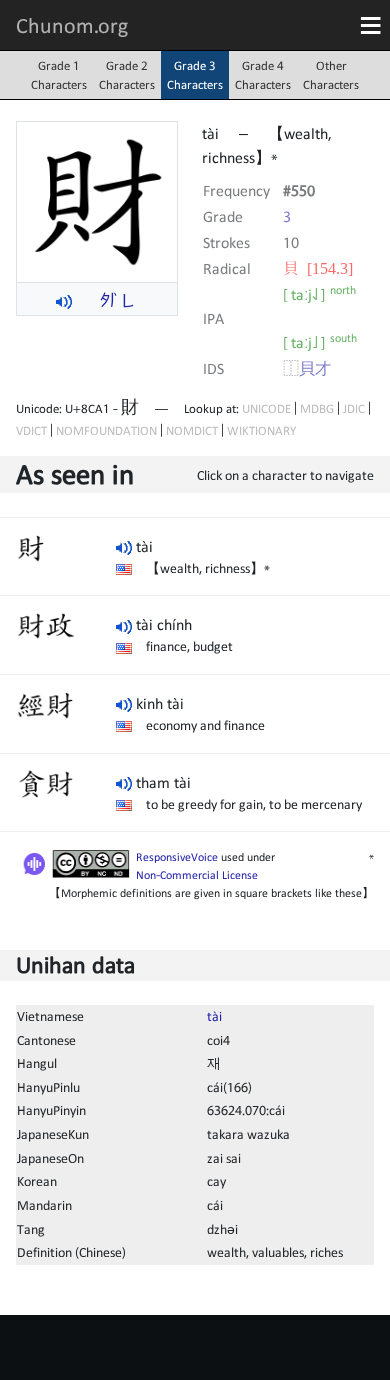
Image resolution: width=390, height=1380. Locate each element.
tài (214, 1016)
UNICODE (266, 408)
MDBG (317, 408)
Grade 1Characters (59, 75)
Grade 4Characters (263, 75)
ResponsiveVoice (177, 857)
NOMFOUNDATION (106, 430)
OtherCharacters (331, 75)
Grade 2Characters (127, 75)
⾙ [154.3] (318, 268)
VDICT (31, 430)
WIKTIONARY (261, 430)
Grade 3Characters (195, 75)
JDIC (354, 408)
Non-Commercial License (197, 875)
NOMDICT (192, 430)
